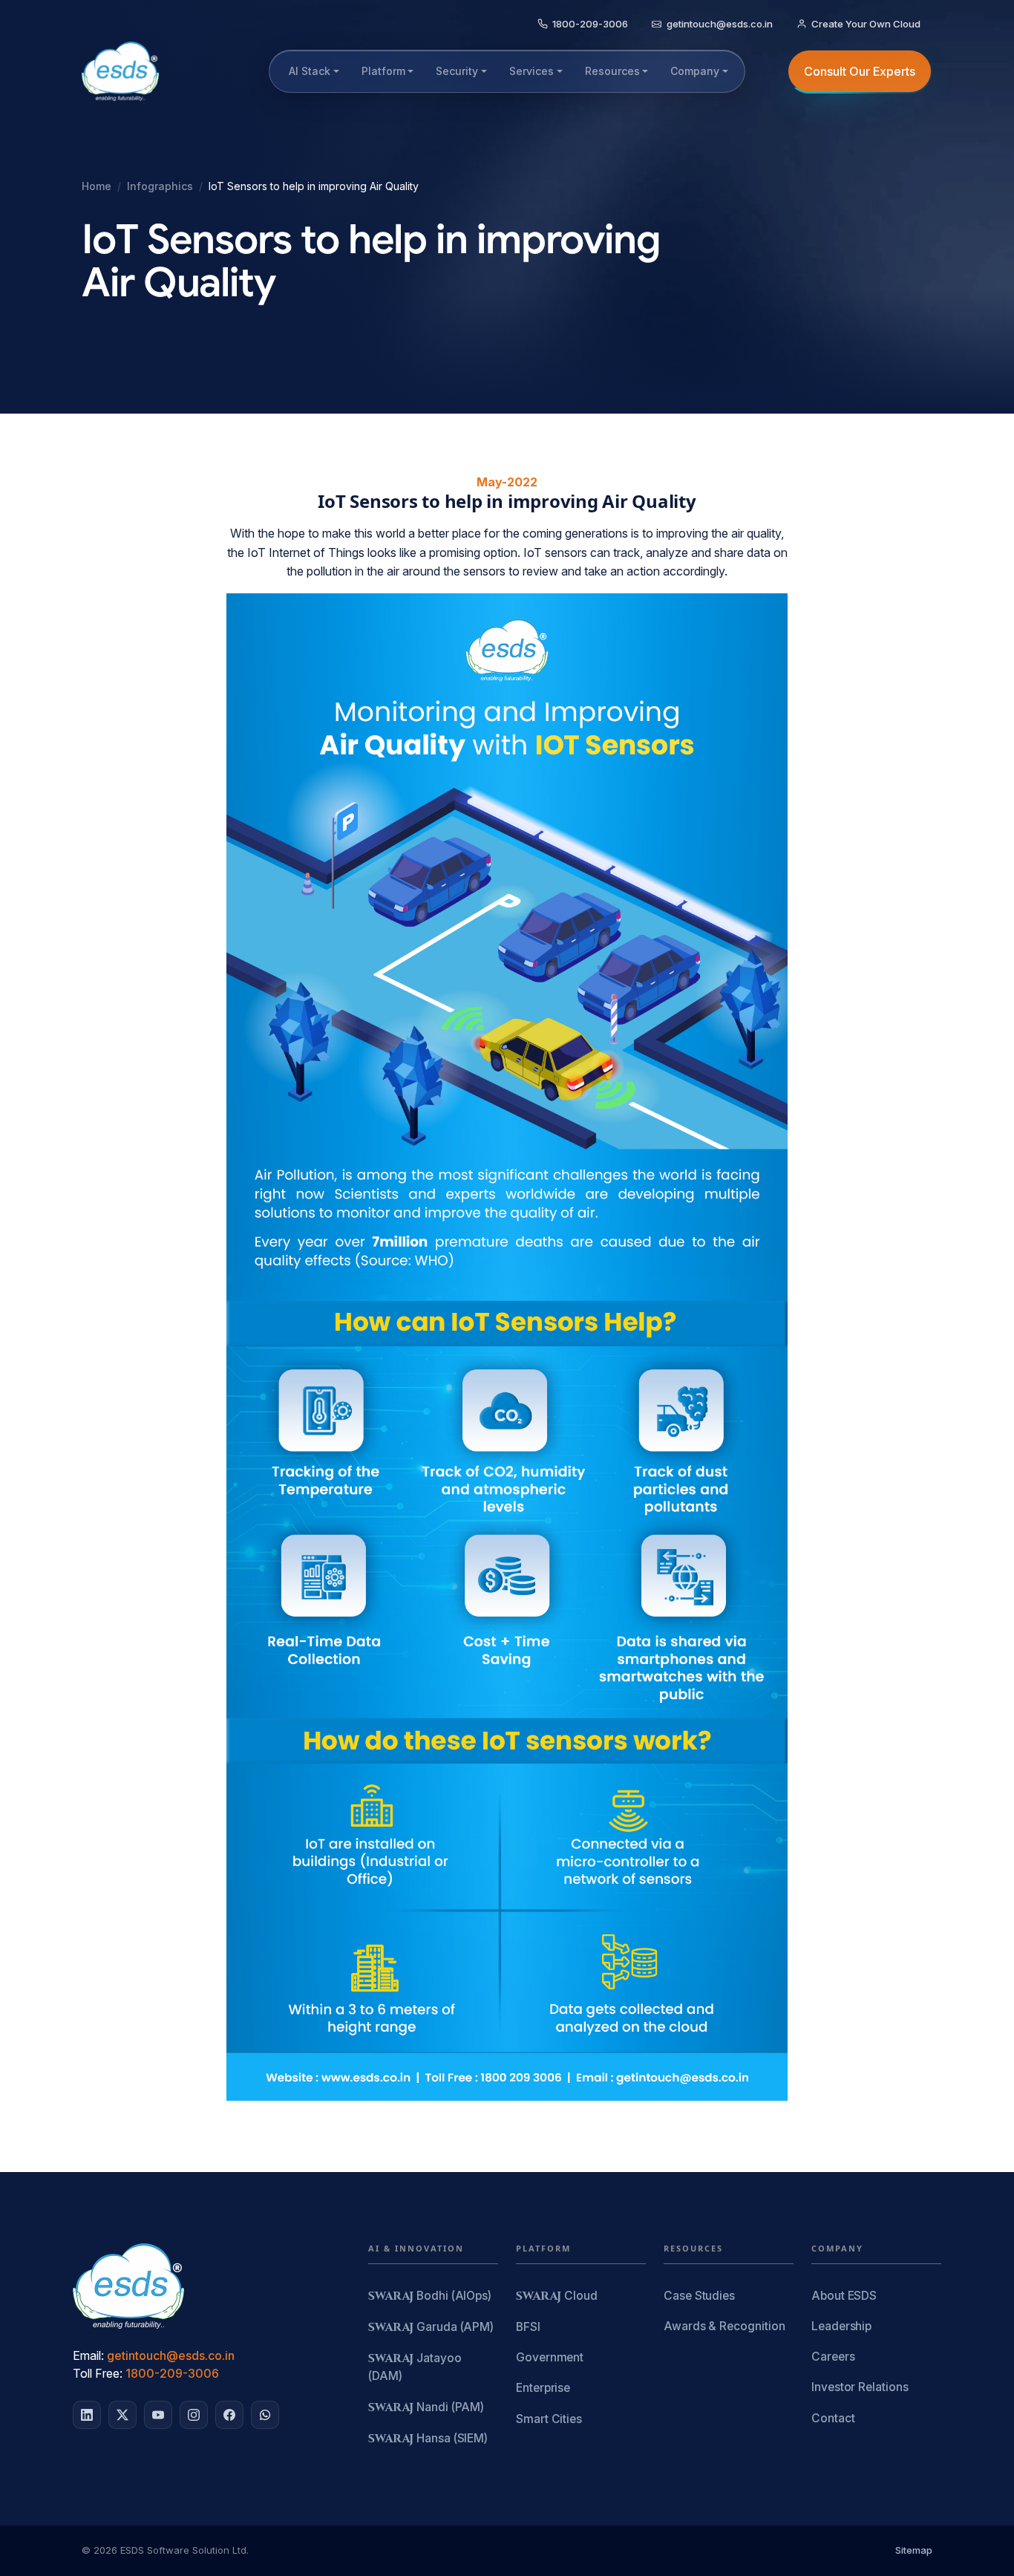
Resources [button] (612, 71)
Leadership (841, 2326)
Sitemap (914, 2550)
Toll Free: (98, 2373)
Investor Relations (860, 2387)
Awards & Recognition (724, 2326)
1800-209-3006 (172, 2373)
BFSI (528, 2327)
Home (97, 186)
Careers (833, 2357)
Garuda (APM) (431, 2328)
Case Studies (699, 2296)
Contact (833, 2418)
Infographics (160, 186)
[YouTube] (158, 2415)
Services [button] (531, 71)
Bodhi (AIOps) (430, 2296)
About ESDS (844, 2296)
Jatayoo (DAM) (415, 2367)
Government (550, 2357)
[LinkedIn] (87, 2415)
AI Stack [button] (310, 71)
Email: (88, 2355)
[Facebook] (229, 2415)
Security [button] (457, 71)
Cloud (557, 2296)
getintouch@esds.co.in (171, 2355)
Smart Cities (549, 2419)
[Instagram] (194, 2415)
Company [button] (695, 71)
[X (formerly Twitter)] (122, 2415)
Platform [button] (383, 71)
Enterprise (543, 2388)
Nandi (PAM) (426, 2408)
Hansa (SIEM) (428, 2439)
